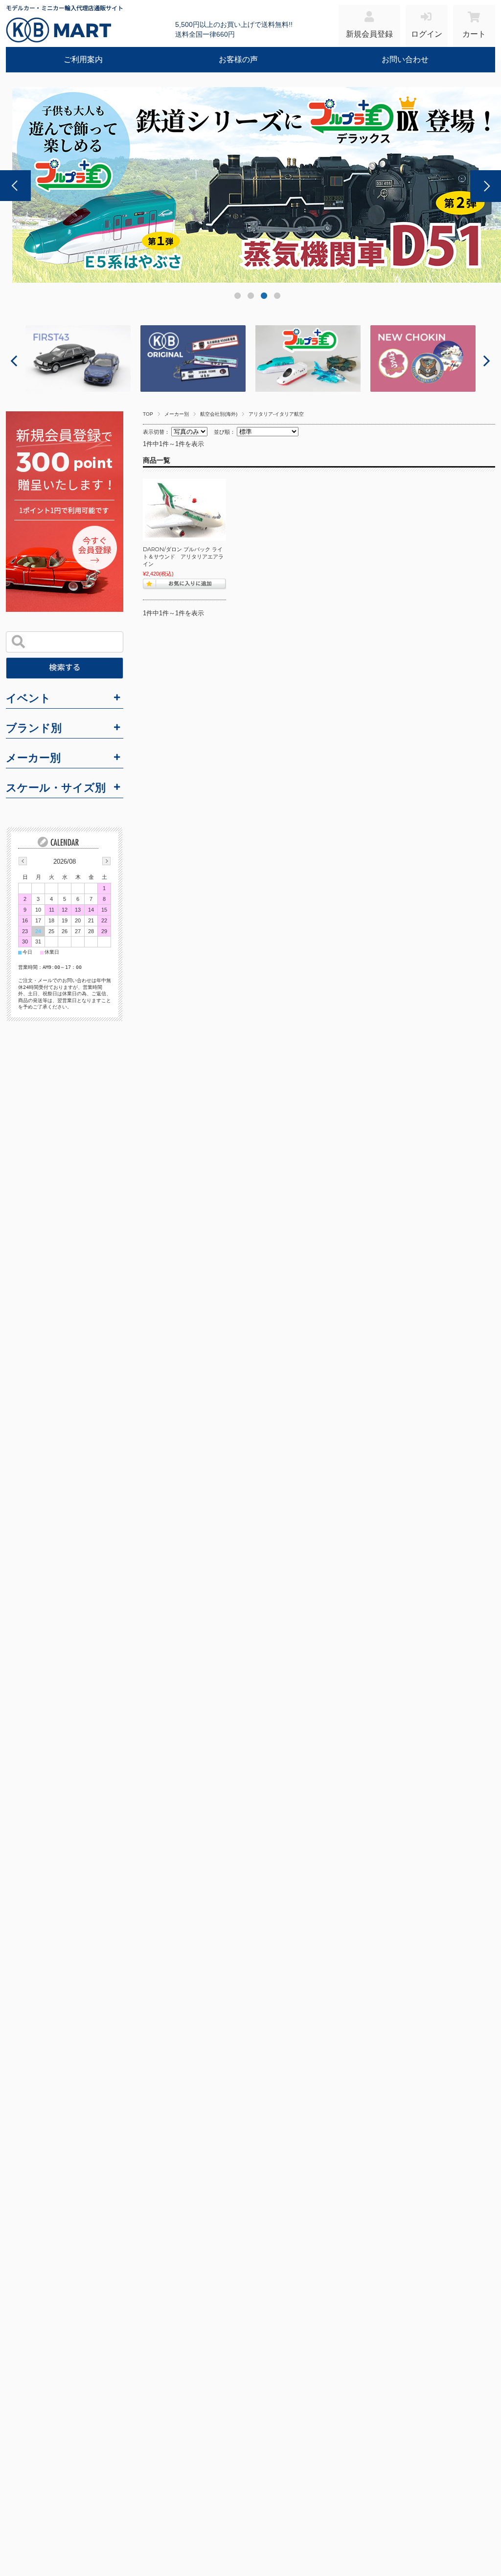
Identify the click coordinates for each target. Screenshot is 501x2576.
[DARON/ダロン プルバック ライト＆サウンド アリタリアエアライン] (184, 510)
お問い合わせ (405, 59)
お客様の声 (238, 59)
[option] (78, 358)
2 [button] (250, 298)
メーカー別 (177, 414)
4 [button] (277, 298)
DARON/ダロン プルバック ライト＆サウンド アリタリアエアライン (183, 556)
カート (474, 34)
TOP (148, 414)
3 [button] (263, 298)
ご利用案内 (83, 59)
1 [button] (237, 298)
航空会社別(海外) (219, 414)
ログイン (427, 34)
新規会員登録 (369, 34)
